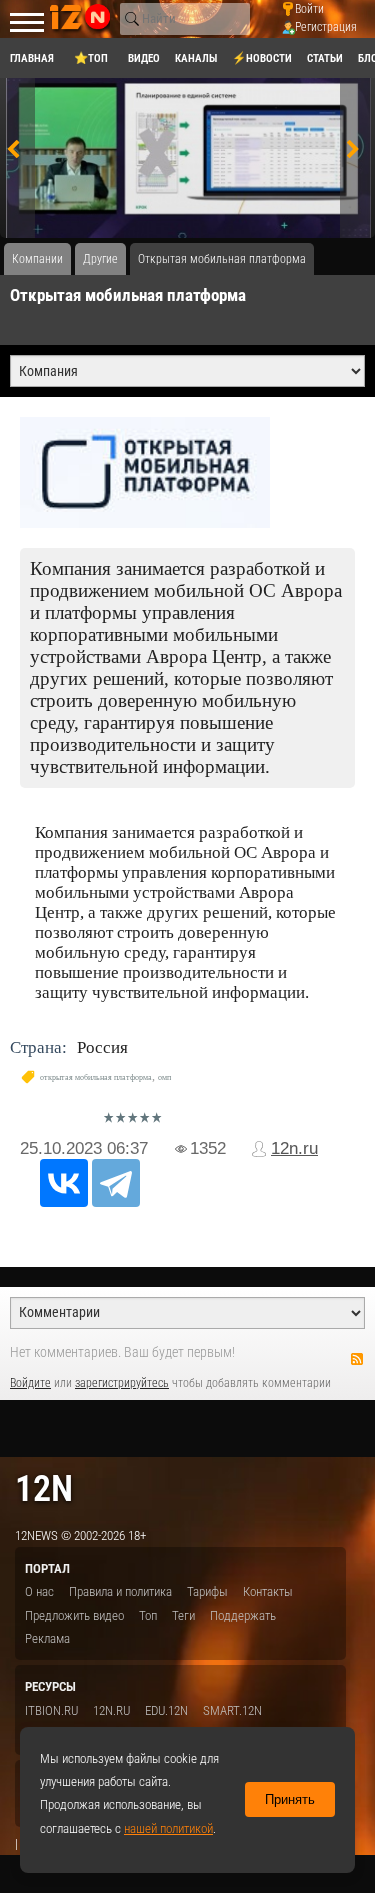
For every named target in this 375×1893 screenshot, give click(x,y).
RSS (357, 1359)
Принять (290, 1799)
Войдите (30, 1383)
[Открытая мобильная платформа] (187, 472)
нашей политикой (168, 1828)
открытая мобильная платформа (96, 1077)
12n (44, 1488)
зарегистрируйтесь (122, 1383)
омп (164, 1077)
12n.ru (294, 1148)
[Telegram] (116, 1183)
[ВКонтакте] (64, 1183)
